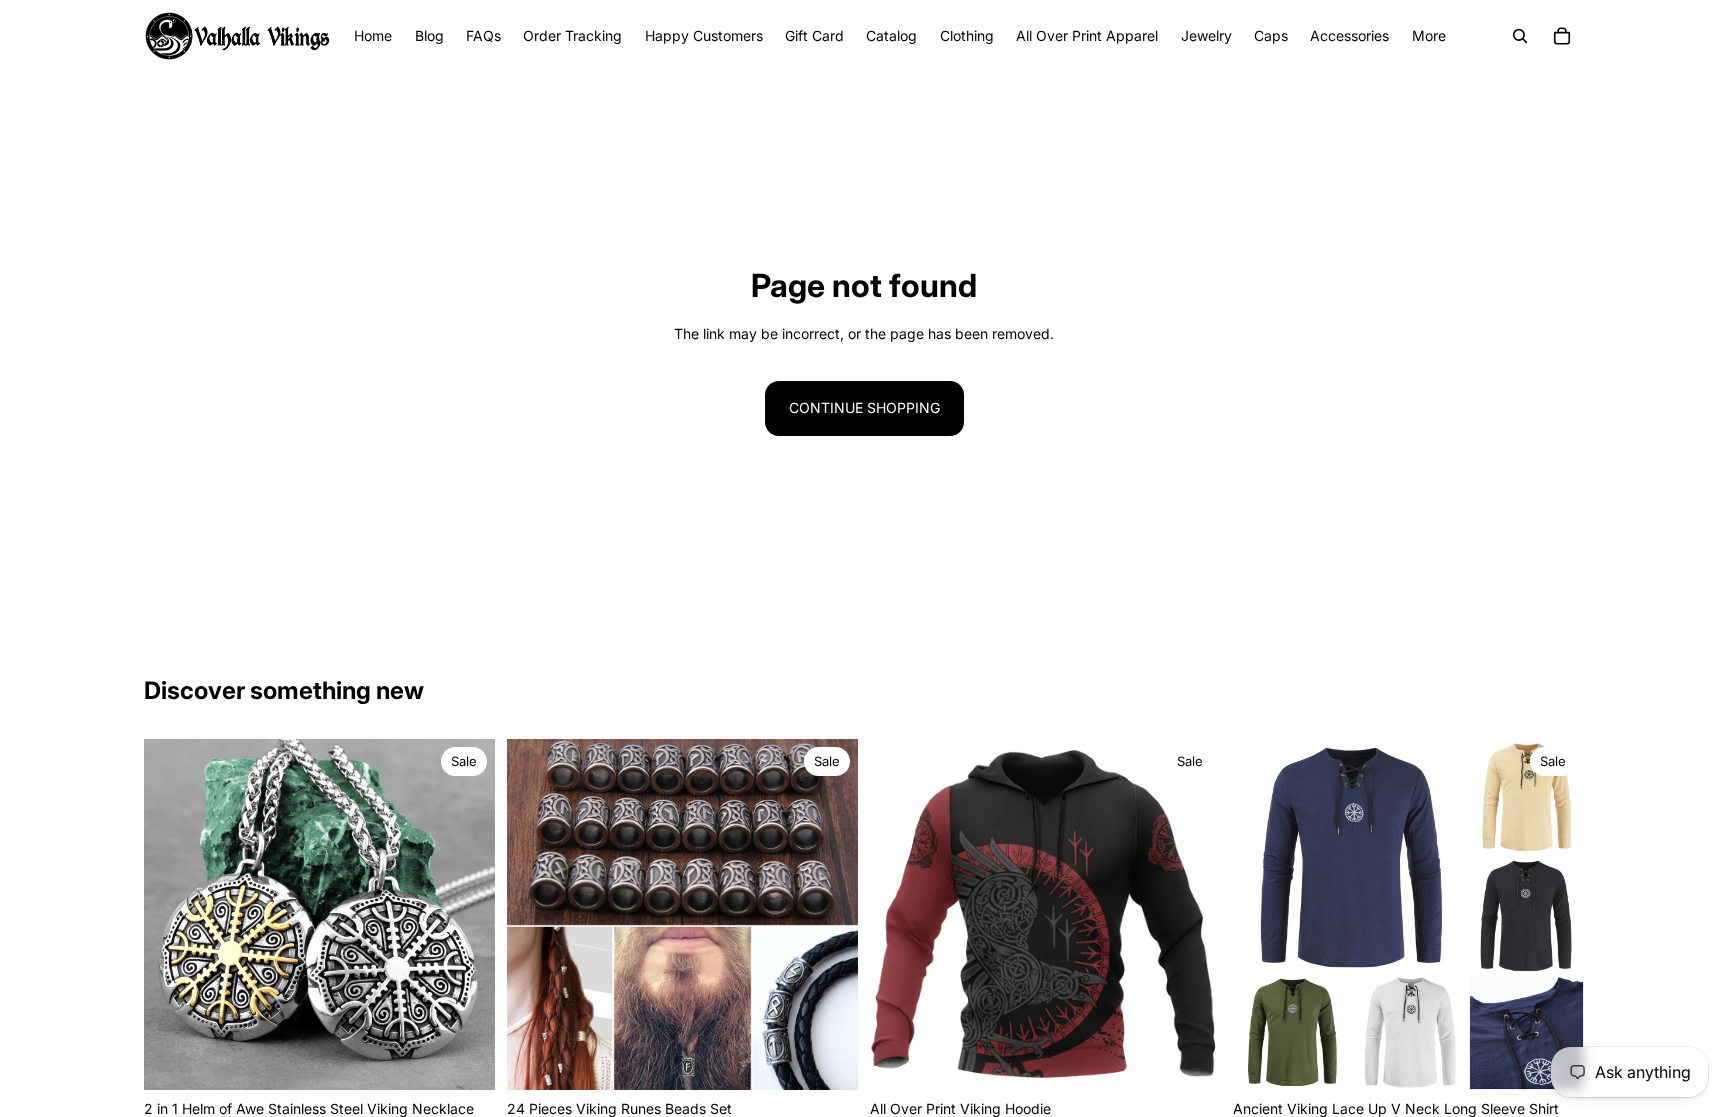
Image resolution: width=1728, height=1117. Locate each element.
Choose (481, 1058)
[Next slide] (465, 914)
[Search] (1520, 36)
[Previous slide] (174, 914)
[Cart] (1562, 36)
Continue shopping (864, 407)
